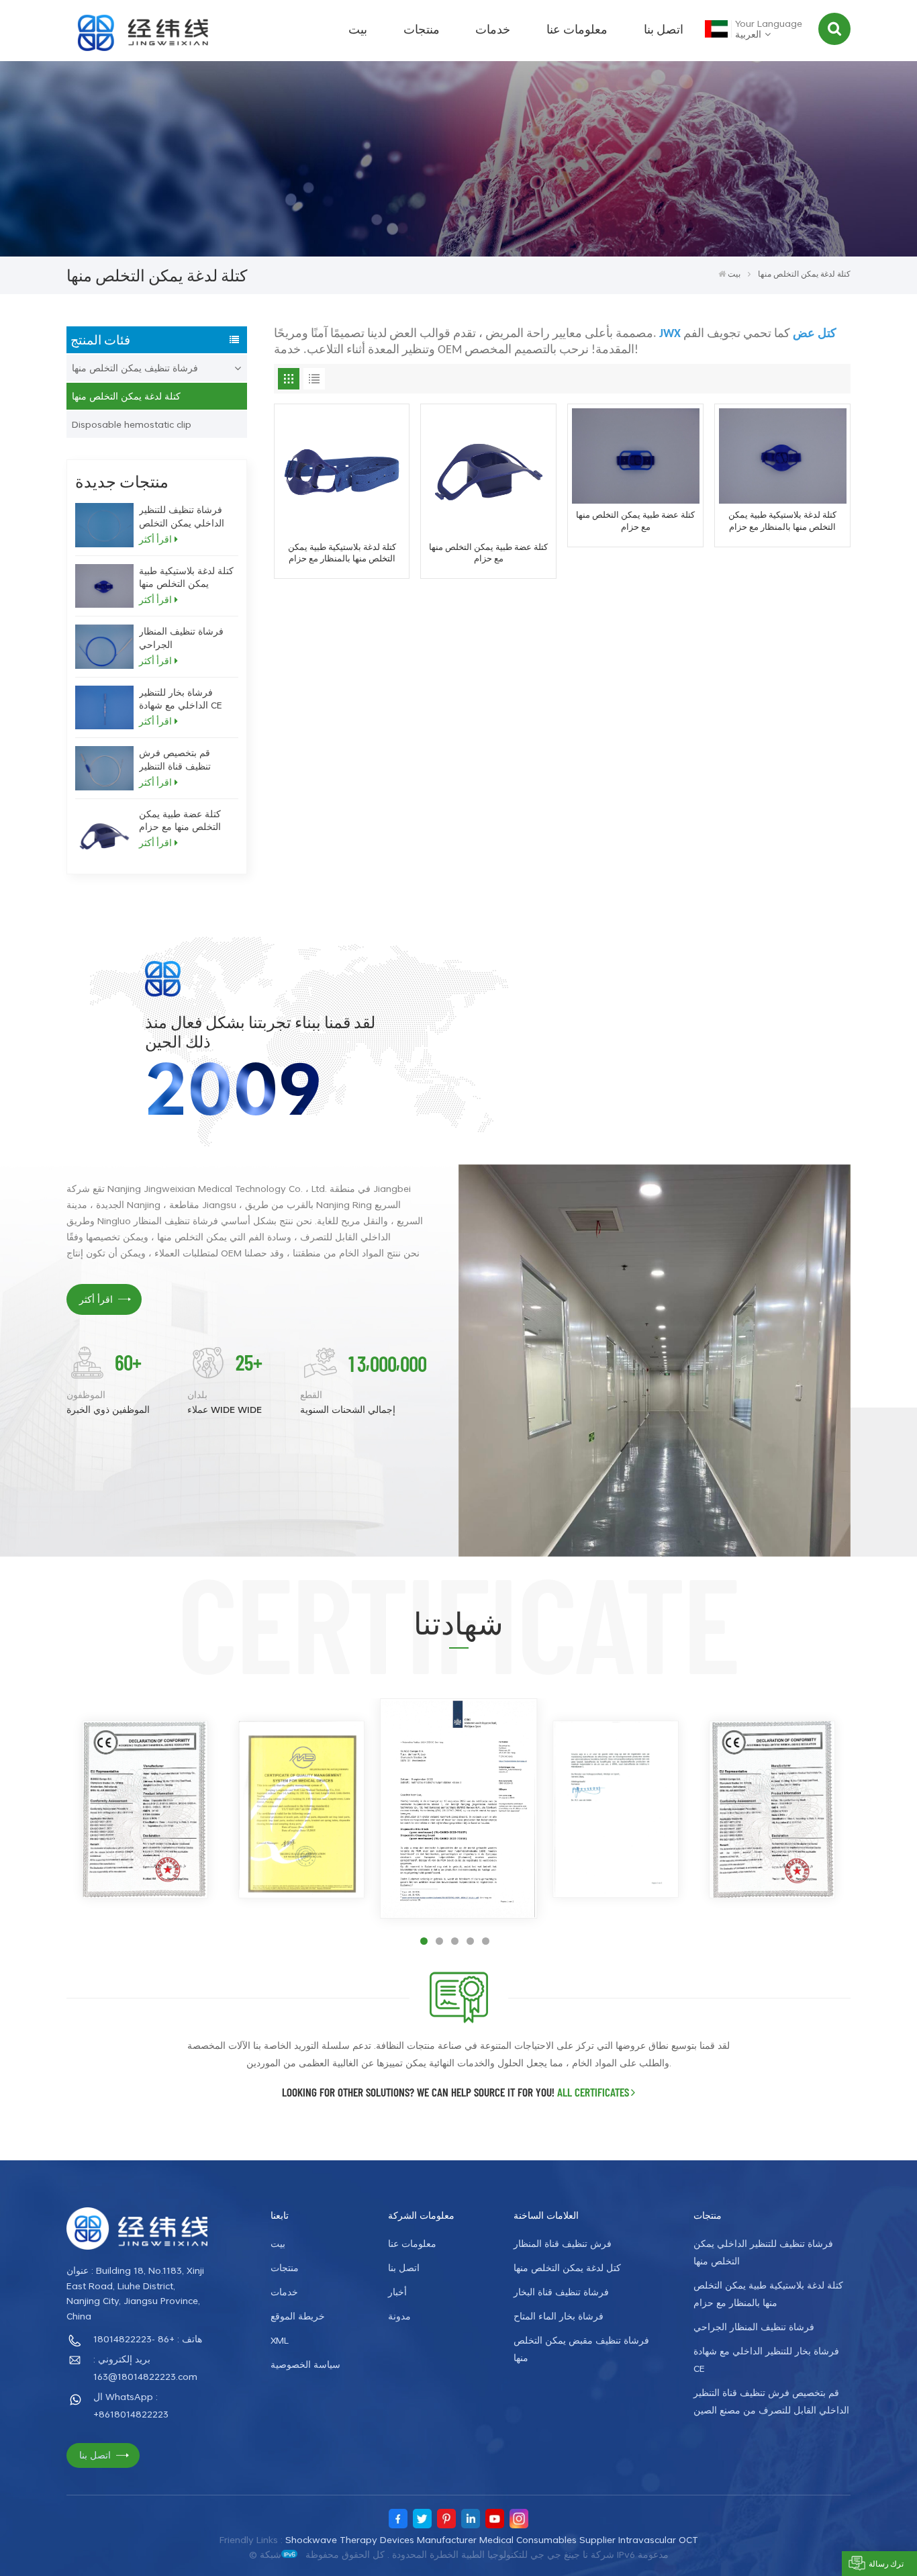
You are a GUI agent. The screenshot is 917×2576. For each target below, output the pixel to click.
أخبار (397, 2292)
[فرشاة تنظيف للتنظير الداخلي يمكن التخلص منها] (104, 525)
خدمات (493, 29)
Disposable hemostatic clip (132, 424)
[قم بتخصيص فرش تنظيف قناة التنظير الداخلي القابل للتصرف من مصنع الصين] (104, 768)
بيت (358, 29)
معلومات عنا (577, 29)
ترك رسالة (886, 2563)
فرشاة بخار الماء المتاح (559, 2316)
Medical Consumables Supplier (547, 2539)
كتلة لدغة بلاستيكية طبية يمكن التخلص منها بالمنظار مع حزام (186, 577)
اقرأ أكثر (155, 539)
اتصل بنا (664, 29)
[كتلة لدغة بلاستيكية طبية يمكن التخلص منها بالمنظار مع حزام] (104, 586)
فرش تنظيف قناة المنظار (563, 2243)
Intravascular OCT (658, 2539)
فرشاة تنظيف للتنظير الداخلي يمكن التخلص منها (182, 516)
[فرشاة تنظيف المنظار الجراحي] (104, 647)
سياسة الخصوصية (305, 2364)
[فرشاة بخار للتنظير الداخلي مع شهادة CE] (104, 708)
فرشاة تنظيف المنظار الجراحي (181, 637)
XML (280, 2340)
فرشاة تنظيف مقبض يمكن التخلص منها (581, 2349)
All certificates (593, 2092)
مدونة (399, 2316)
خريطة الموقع (298, 2316)
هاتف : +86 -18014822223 (148, 2339)
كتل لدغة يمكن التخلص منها (567, 2267)
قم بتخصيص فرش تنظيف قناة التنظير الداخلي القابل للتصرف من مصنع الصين (184, 759)
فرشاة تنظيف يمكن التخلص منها (135, 368)
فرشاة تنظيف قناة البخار (561, 2292)
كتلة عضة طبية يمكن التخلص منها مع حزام (180, 820)
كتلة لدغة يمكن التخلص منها (126, 396)
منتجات (422, 29)
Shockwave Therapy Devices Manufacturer (381, 2539)
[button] (424, 1941)
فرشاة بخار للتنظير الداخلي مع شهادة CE (181, 698)
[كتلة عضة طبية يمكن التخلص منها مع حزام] (104, 836)
